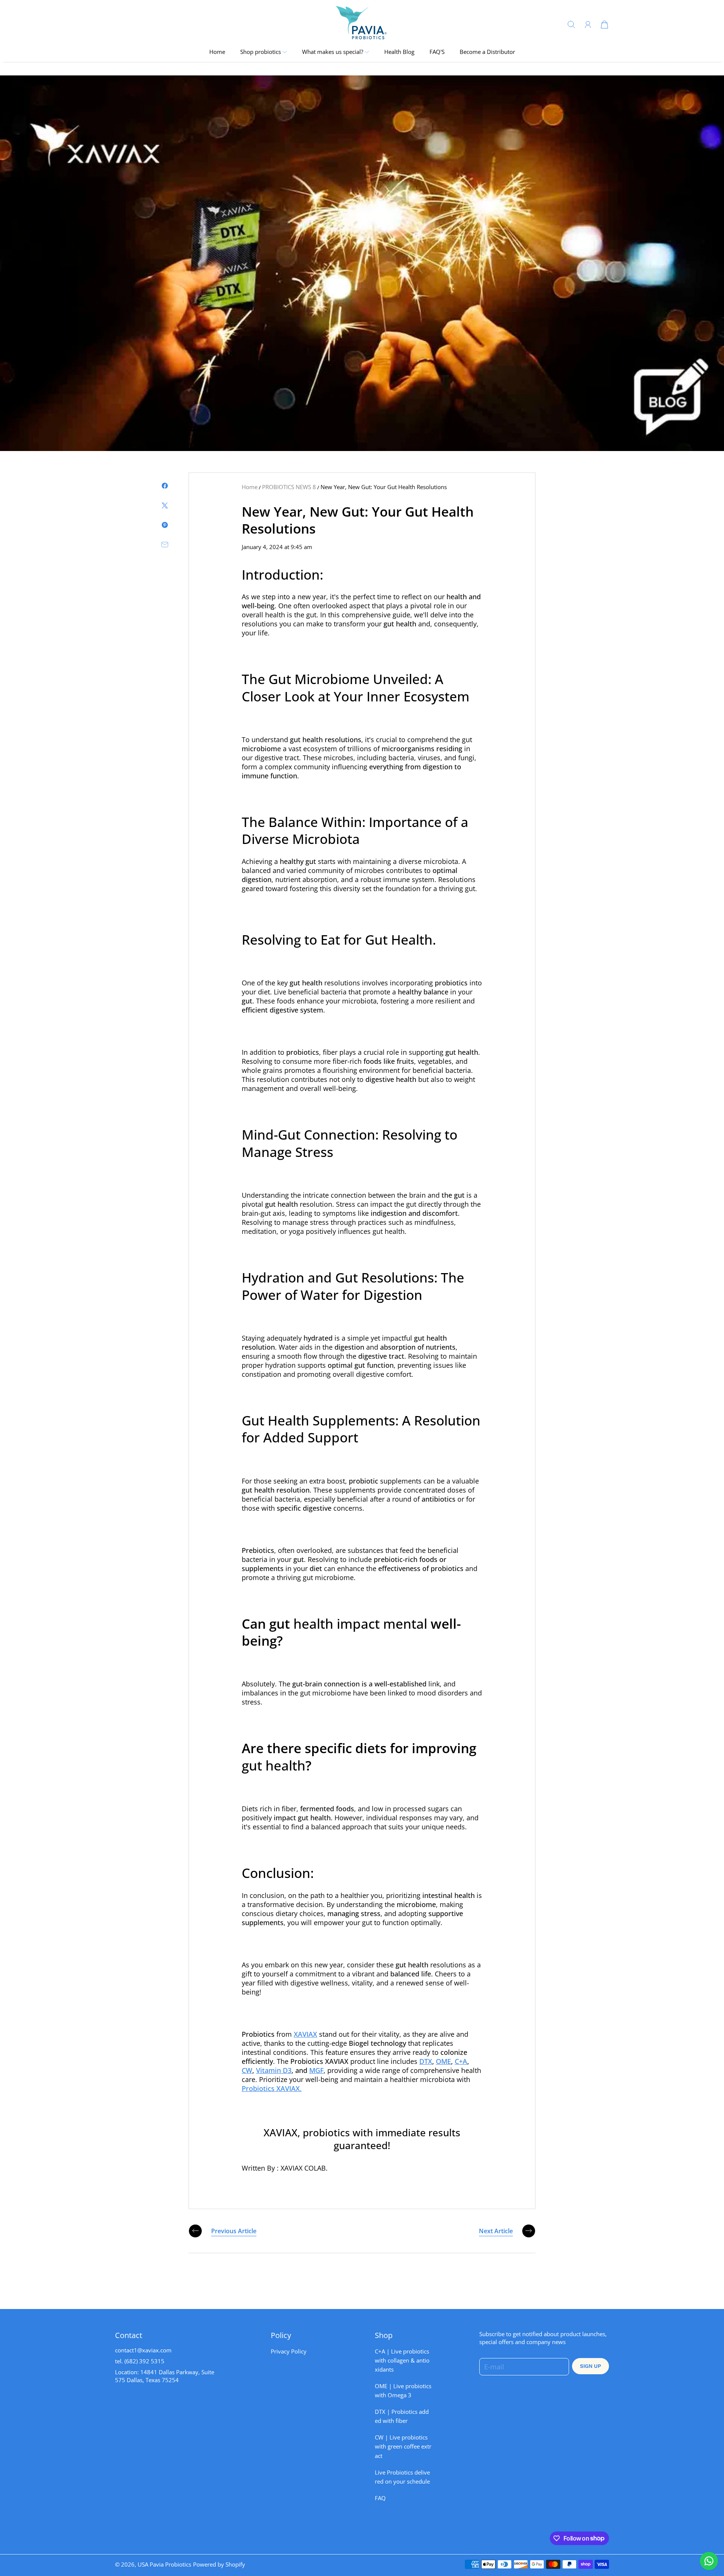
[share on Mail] (165, 545)
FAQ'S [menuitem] (437, 52)
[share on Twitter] (165, 505)
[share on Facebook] (165, 486)
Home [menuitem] (217, 52)
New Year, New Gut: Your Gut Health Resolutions (384, 487)
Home (250, 487)
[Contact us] (709, 2561)
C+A (461, 2061)
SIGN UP (591, 2366)
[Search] (571, 24)
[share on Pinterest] (165, 525)
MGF (316, 2070)
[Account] (588, 25)
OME (443, 2061)
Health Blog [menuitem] (399, 52)
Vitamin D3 (274, 2070)
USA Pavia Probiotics (164, 2564)
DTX (426, 2061)
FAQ (380, 2498)
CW (247, 2070)
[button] (264, 52)
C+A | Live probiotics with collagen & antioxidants (402, 2360)
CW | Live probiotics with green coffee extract (403, 2446)
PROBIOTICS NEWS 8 (289, 487)
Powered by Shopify (219, 2564)
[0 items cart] (604, 24)
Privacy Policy (289, 2351)
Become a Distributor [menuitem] (487, 52)
